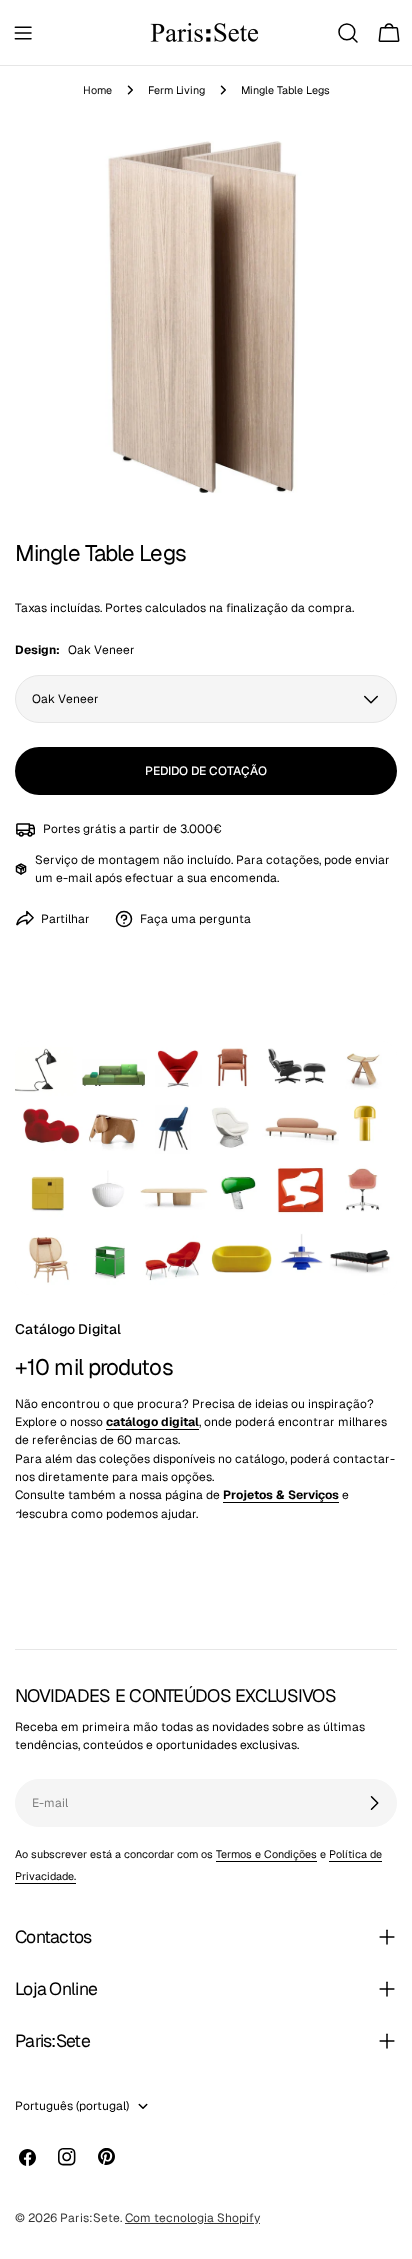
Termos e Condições (266, 1854)
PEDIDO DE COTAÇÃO (206, 771)
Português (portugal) (72, 2106)
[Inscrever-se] (374, 1803)
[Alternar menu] (23, 33)
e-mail (74, 878)
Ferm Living (176, 90)
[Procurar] (348, 33)
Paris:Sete (90, 2218)
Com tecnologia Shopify (192, 2218)
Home (97, 90)
